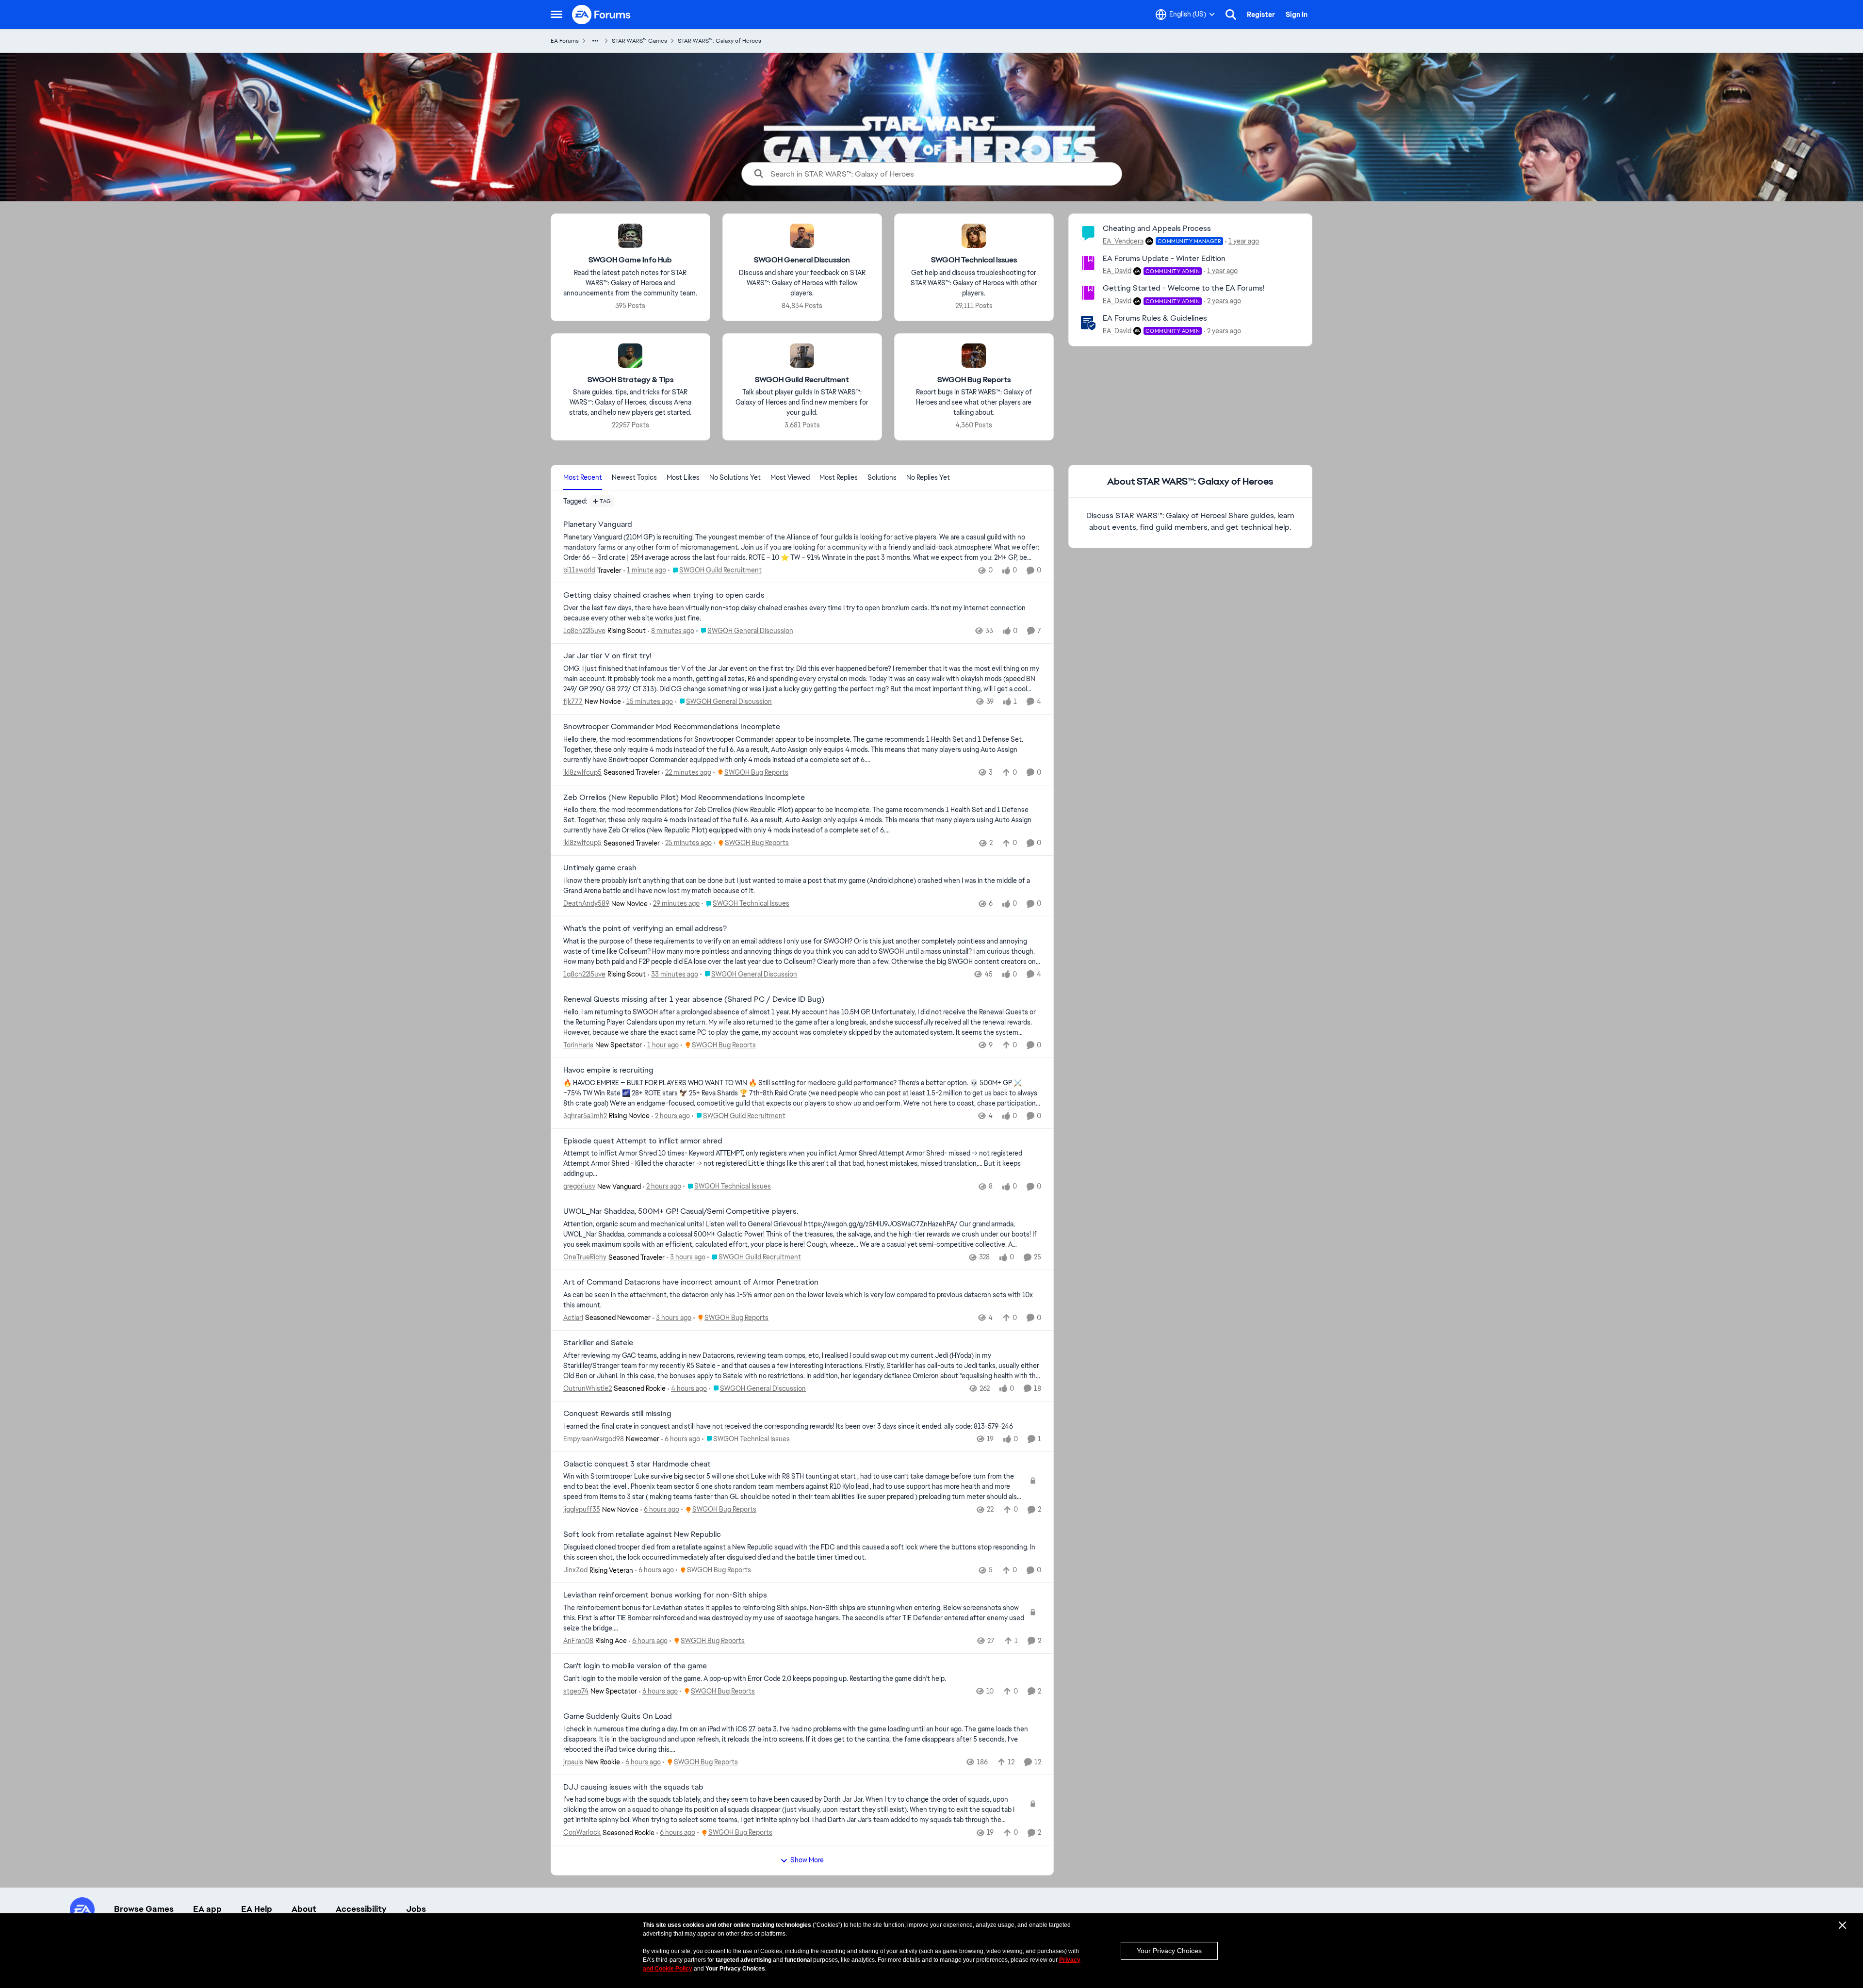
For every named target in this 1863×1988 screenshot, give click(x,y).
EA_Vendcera (1123, 241)
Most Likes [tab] (683, 477)
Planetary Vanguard (598, 524)
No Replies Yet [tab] (928, 477)
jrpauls (573, 1762)
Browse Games (144, 1909)
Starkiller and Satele (598, 1343)
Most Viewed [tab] (790, 477)
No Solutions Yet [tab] (735, 477)
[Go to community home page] (602, 15)
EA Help (257, 1909)
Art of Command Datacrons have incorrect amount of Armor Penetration (691, 1282)
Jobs (416, 1909)
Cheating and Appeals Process (1157, 228)
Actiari (573, 1318)
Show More (807, 1860)
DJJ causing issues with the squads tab (633, 1787)
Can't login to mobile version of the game (635, 1666)
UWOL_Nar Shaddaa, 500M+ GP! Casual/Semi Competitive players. (681, 1211)
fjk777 (573, 701)
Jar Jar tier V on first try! (607, 656)
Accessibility (361, 1909)
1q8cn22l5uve (584, 631)
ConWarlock (582, 1832)
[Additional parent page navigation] (595, 41)
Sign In (1297, 15)
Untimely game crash (600, 868)
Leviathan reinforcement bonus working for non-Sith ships (665, 1595)
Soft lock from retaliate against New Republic (642, 1534)
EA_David (1117, 271)
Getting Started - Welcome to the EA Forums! (1184, 288)
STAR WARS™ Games (639, 41)
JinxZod (575, 1570)
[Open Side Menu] (556, 15)
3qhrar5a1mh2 (585, 1116)
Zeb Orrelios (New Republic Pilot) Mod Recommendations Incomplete (684, 798)
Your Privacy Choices (1169, 1951)
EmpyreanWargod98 (594, 1439)
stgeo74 (576, 1691)
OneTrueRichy (585, 1257)
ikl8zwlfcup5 (582, 772)
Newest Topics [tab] (634, 477)
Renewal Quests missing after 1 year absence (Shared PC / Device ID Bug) (694, 999)
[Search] (1231, 15)
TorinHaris (578, 1045)
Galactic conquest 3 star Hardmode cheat (637, 1464)
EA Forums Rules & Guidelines (1155, 318)
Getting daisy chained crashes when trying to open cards (664, 595)
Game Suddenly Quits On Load (618, 1716)
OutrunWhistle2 (588, 1388)
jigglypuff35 (582, 1509)
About (304, 1909)
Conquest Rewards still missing (617, 1414)
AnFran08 (578, 1641)
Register (1261, 15)
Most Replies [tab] (839, 477)
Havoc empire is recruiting (608, 1070)
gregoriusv (579, 1186)
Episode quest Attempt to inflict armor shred (643, 1141)
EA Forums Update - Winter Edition (1164, 258)
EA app (207, 1909)
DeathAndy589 (586, 903)
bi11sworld (579, 570)
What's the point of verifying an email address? (645, 929)
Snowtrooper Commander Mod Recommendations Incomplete (672, 727)
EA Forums (565, 41)
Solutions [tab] (882, 477)
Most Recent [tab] (583, 477)
